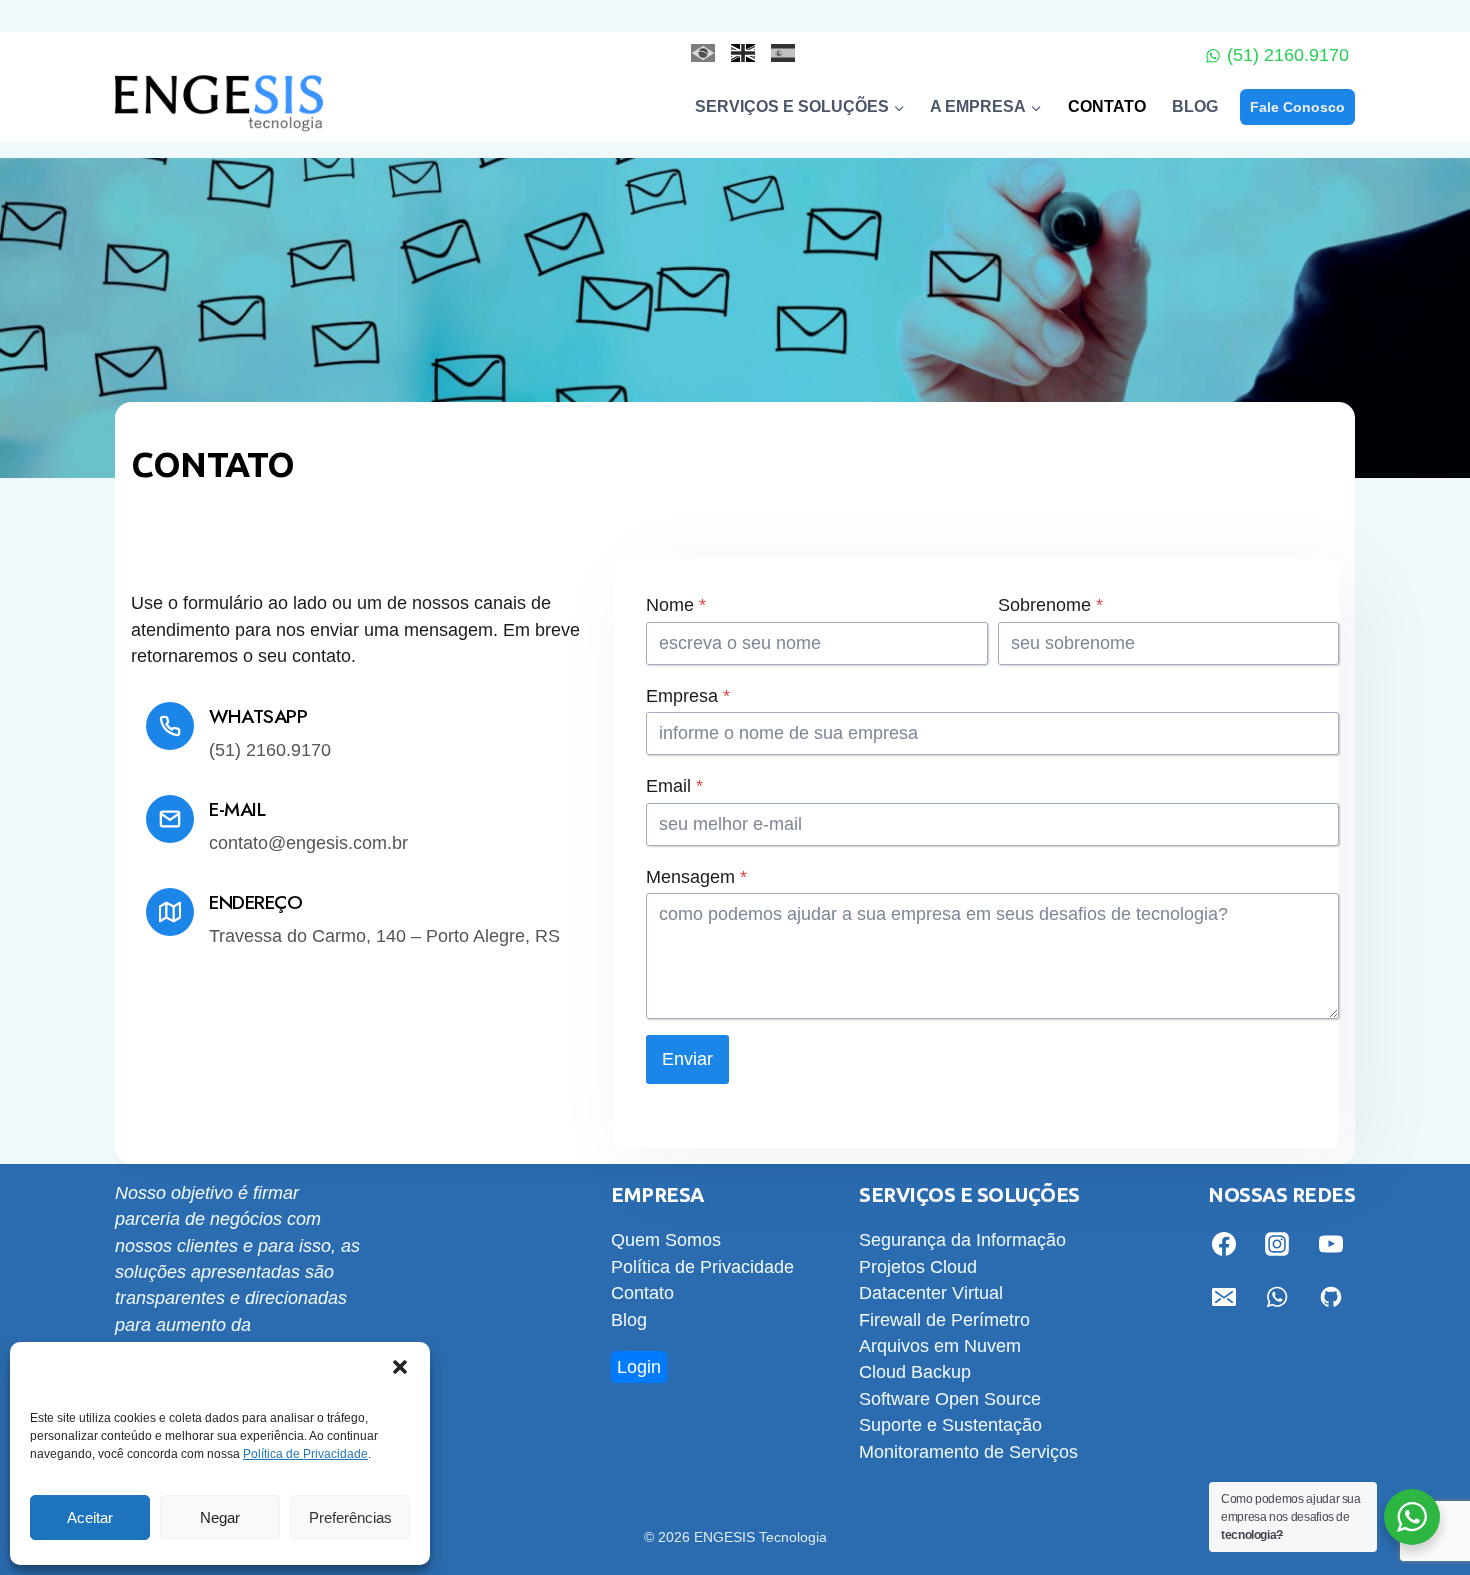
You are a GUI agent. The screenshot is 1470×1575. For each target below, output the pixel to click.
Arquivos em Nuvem (940, 1346)
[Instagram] (1277, 1244)
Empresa (688, 696)
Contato (1107, 106)
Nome (676, 605)
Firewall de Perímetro (944, 1320)
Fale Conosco (1297, 107)
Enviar (687, 1059)
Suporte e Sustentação (950, 1425)
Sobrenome (1050, 605)
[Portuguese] (695, 53)
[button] (400, 1367)
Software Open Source (950, 1399)
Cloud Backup (915, 1372)
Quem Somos (666, 1240)
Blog (1195, 106)
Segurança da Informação (962, 1240)
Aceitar (90, 1517)
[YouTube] (1331, 1244)
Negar (220, 1517)
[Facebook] (1224, 1244)
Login (639, 1367)
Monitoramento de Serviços (968, 1452)
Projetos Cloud (918, 1267)
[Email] (1224, 1297)
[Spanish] (775, 53)
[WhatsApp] (1277, 1297)
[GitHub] (1331, 1297)
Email (674, 786)
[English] (735, 53)
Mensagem (696, 877)
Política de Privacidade (305, 1454)
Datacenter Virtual (931, 1293)
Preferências (350, 1517)
